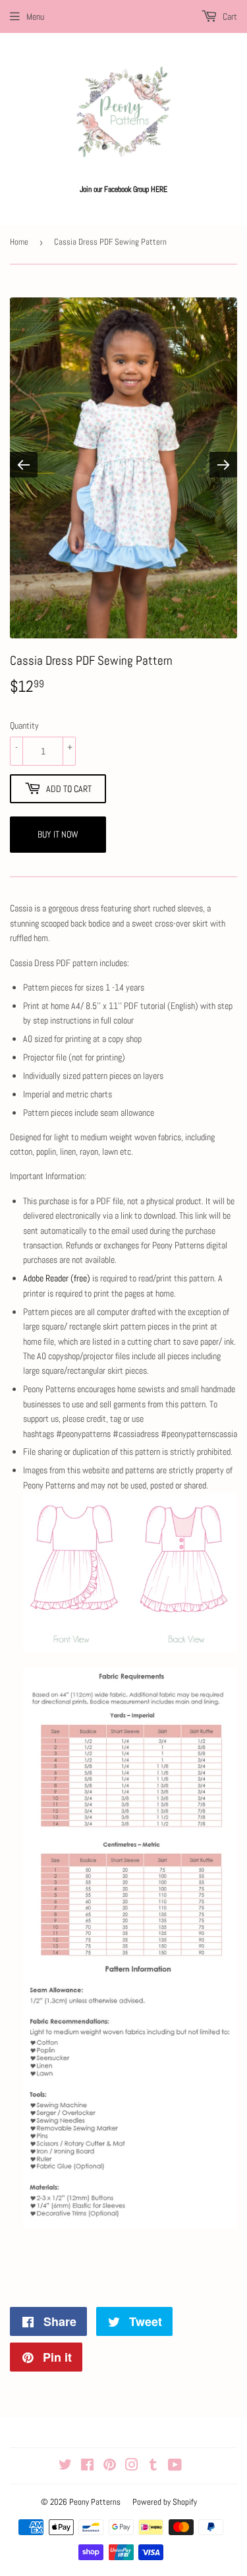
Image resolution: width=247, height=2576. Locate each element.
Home (19, 242)
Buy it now (58, 834)
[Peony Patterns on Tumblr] (153, 2467)
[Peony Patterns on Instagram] (132, 2467)
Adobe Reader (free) (57, 1278)
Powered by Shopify (165, 2502)
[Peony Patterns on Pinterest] (110, 2467)
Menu (35, 16)
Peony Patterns (95, 2502)
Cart (229, 16)
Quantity (24, 725)
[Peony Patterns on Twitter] (65, 2467)
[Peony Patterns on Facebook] (87, 2467)
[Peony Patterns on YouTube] (175, 2467)
